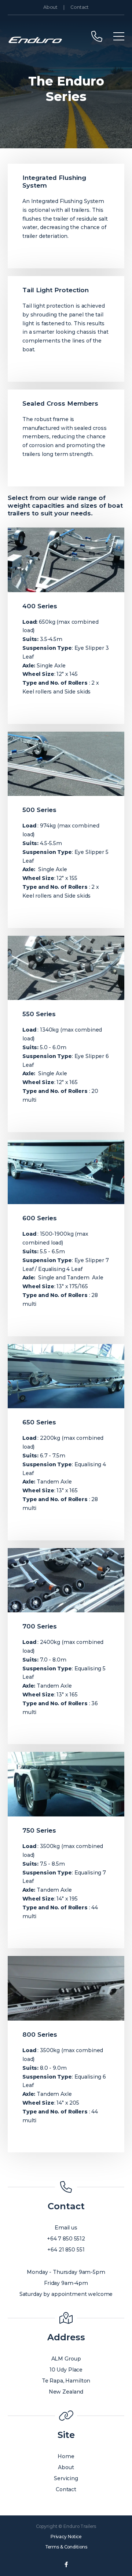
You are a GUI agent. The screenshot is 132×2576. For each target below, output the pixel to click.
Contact (80, 7)
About (50, 7)
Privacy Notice (66, 2537)
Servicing (66, 2478)
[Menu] (119, 36)
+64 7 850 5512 (66, 2239)
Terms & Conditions (66, 2547)
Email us (66, 2228)
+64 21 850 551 (66, 2250)
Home (66, 2456)
